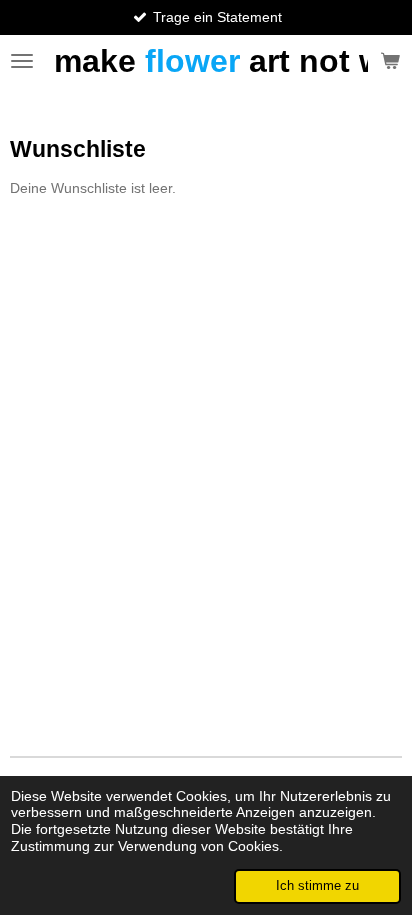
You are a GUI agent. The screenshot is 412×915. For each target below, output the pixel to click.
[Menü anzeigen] (22, 61)
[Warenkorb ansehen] (390, 61)
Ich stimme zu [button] (317, 886)
